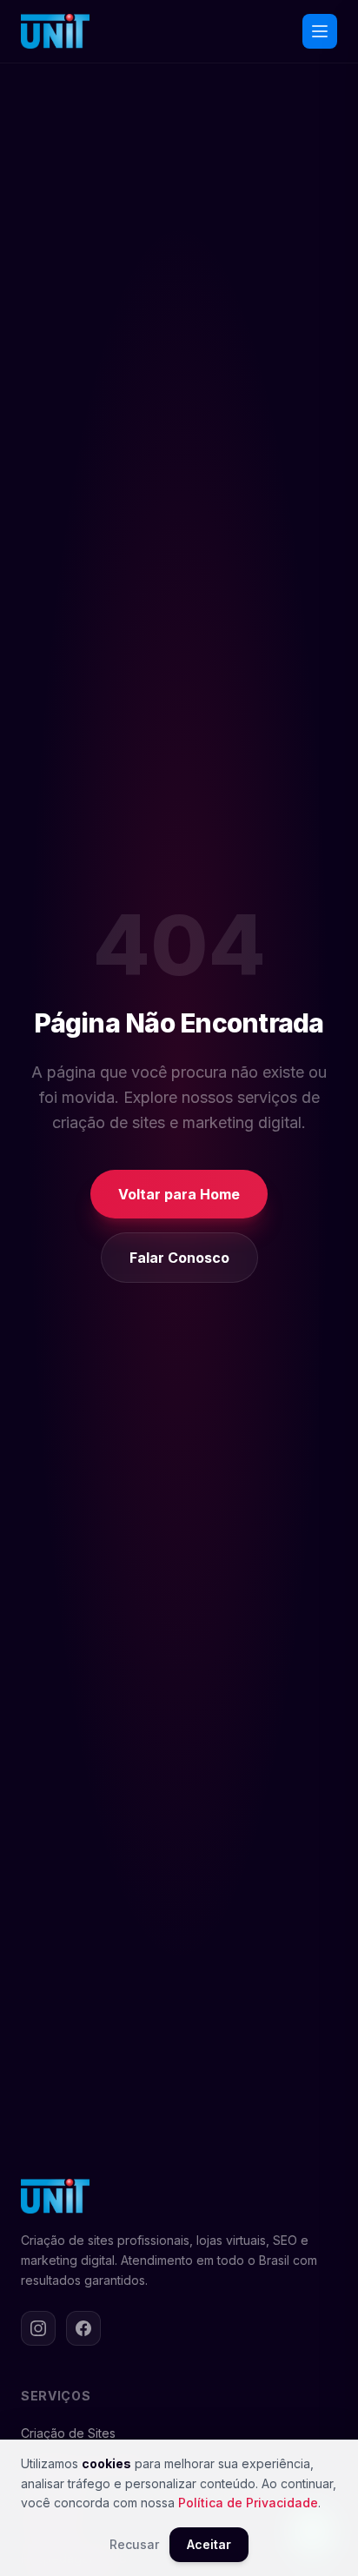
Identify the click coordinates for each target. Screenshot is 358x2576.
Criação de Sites (68, 2433)
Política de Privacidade (248, 2503)
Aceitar (209, 2544)
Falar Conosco (179, 1258)
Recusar (134, 2544)
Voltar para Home (179, 1194)
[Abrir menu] (320, 31)
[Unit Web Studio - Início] (55, 31)
